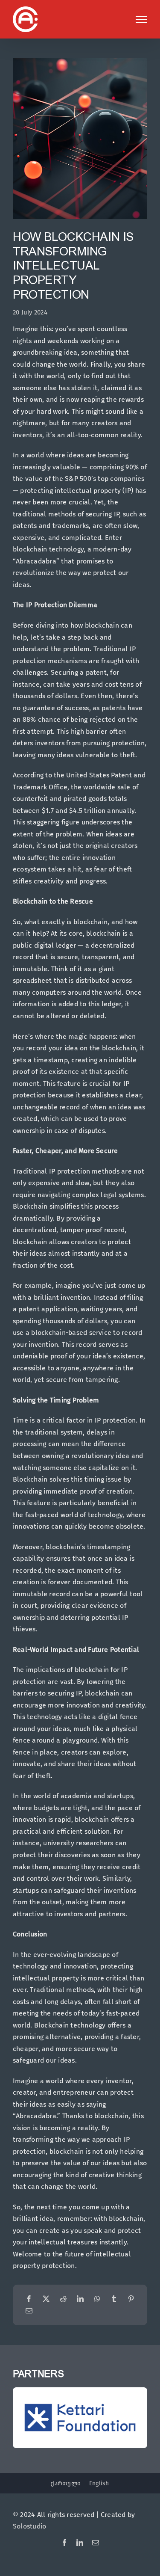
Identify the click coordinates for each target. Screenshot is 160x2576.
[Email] (29, 2311)
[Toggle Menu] (141, 20)
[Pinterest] (131, 2299)
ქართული (66, 2483)
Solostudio (29, 2526)
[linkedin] (80, 2543)
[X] (46, 2299)
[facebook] (64, 2543)
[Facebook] (29, 2299)
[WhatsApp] (97, 2299)
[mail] (96, 2543)
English (99, 2483)
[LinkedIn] (80, 2299)
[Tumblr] (114, 2299)
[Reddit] (63, 2299)
